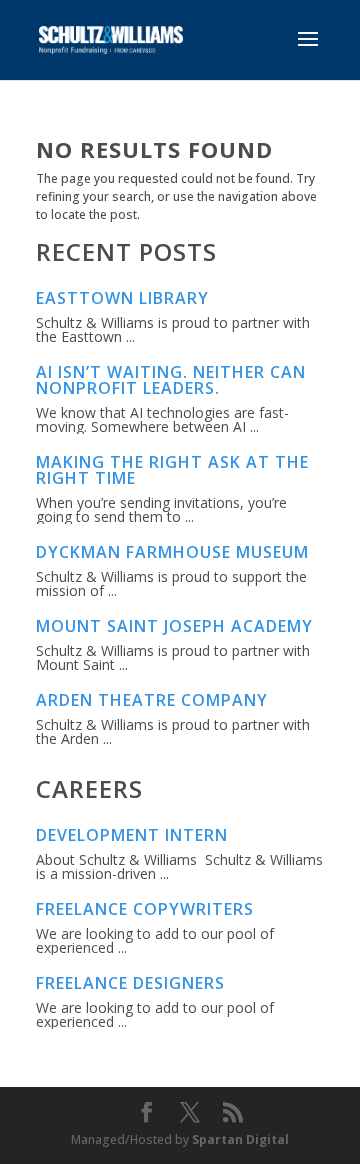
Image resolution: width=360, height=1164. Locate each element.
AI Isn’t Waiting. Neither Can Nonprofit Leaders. (171, 380)
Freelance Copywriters (145, 909)
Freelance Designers (130, 983)
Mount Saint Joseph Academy (174, 626)
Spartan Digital (240, 1139)
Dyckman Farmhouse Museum (172, 552)
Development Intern (132, 835)
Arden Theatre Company (152, 700)
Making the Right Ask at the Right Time (172, 470)
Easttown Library (122, 298)
